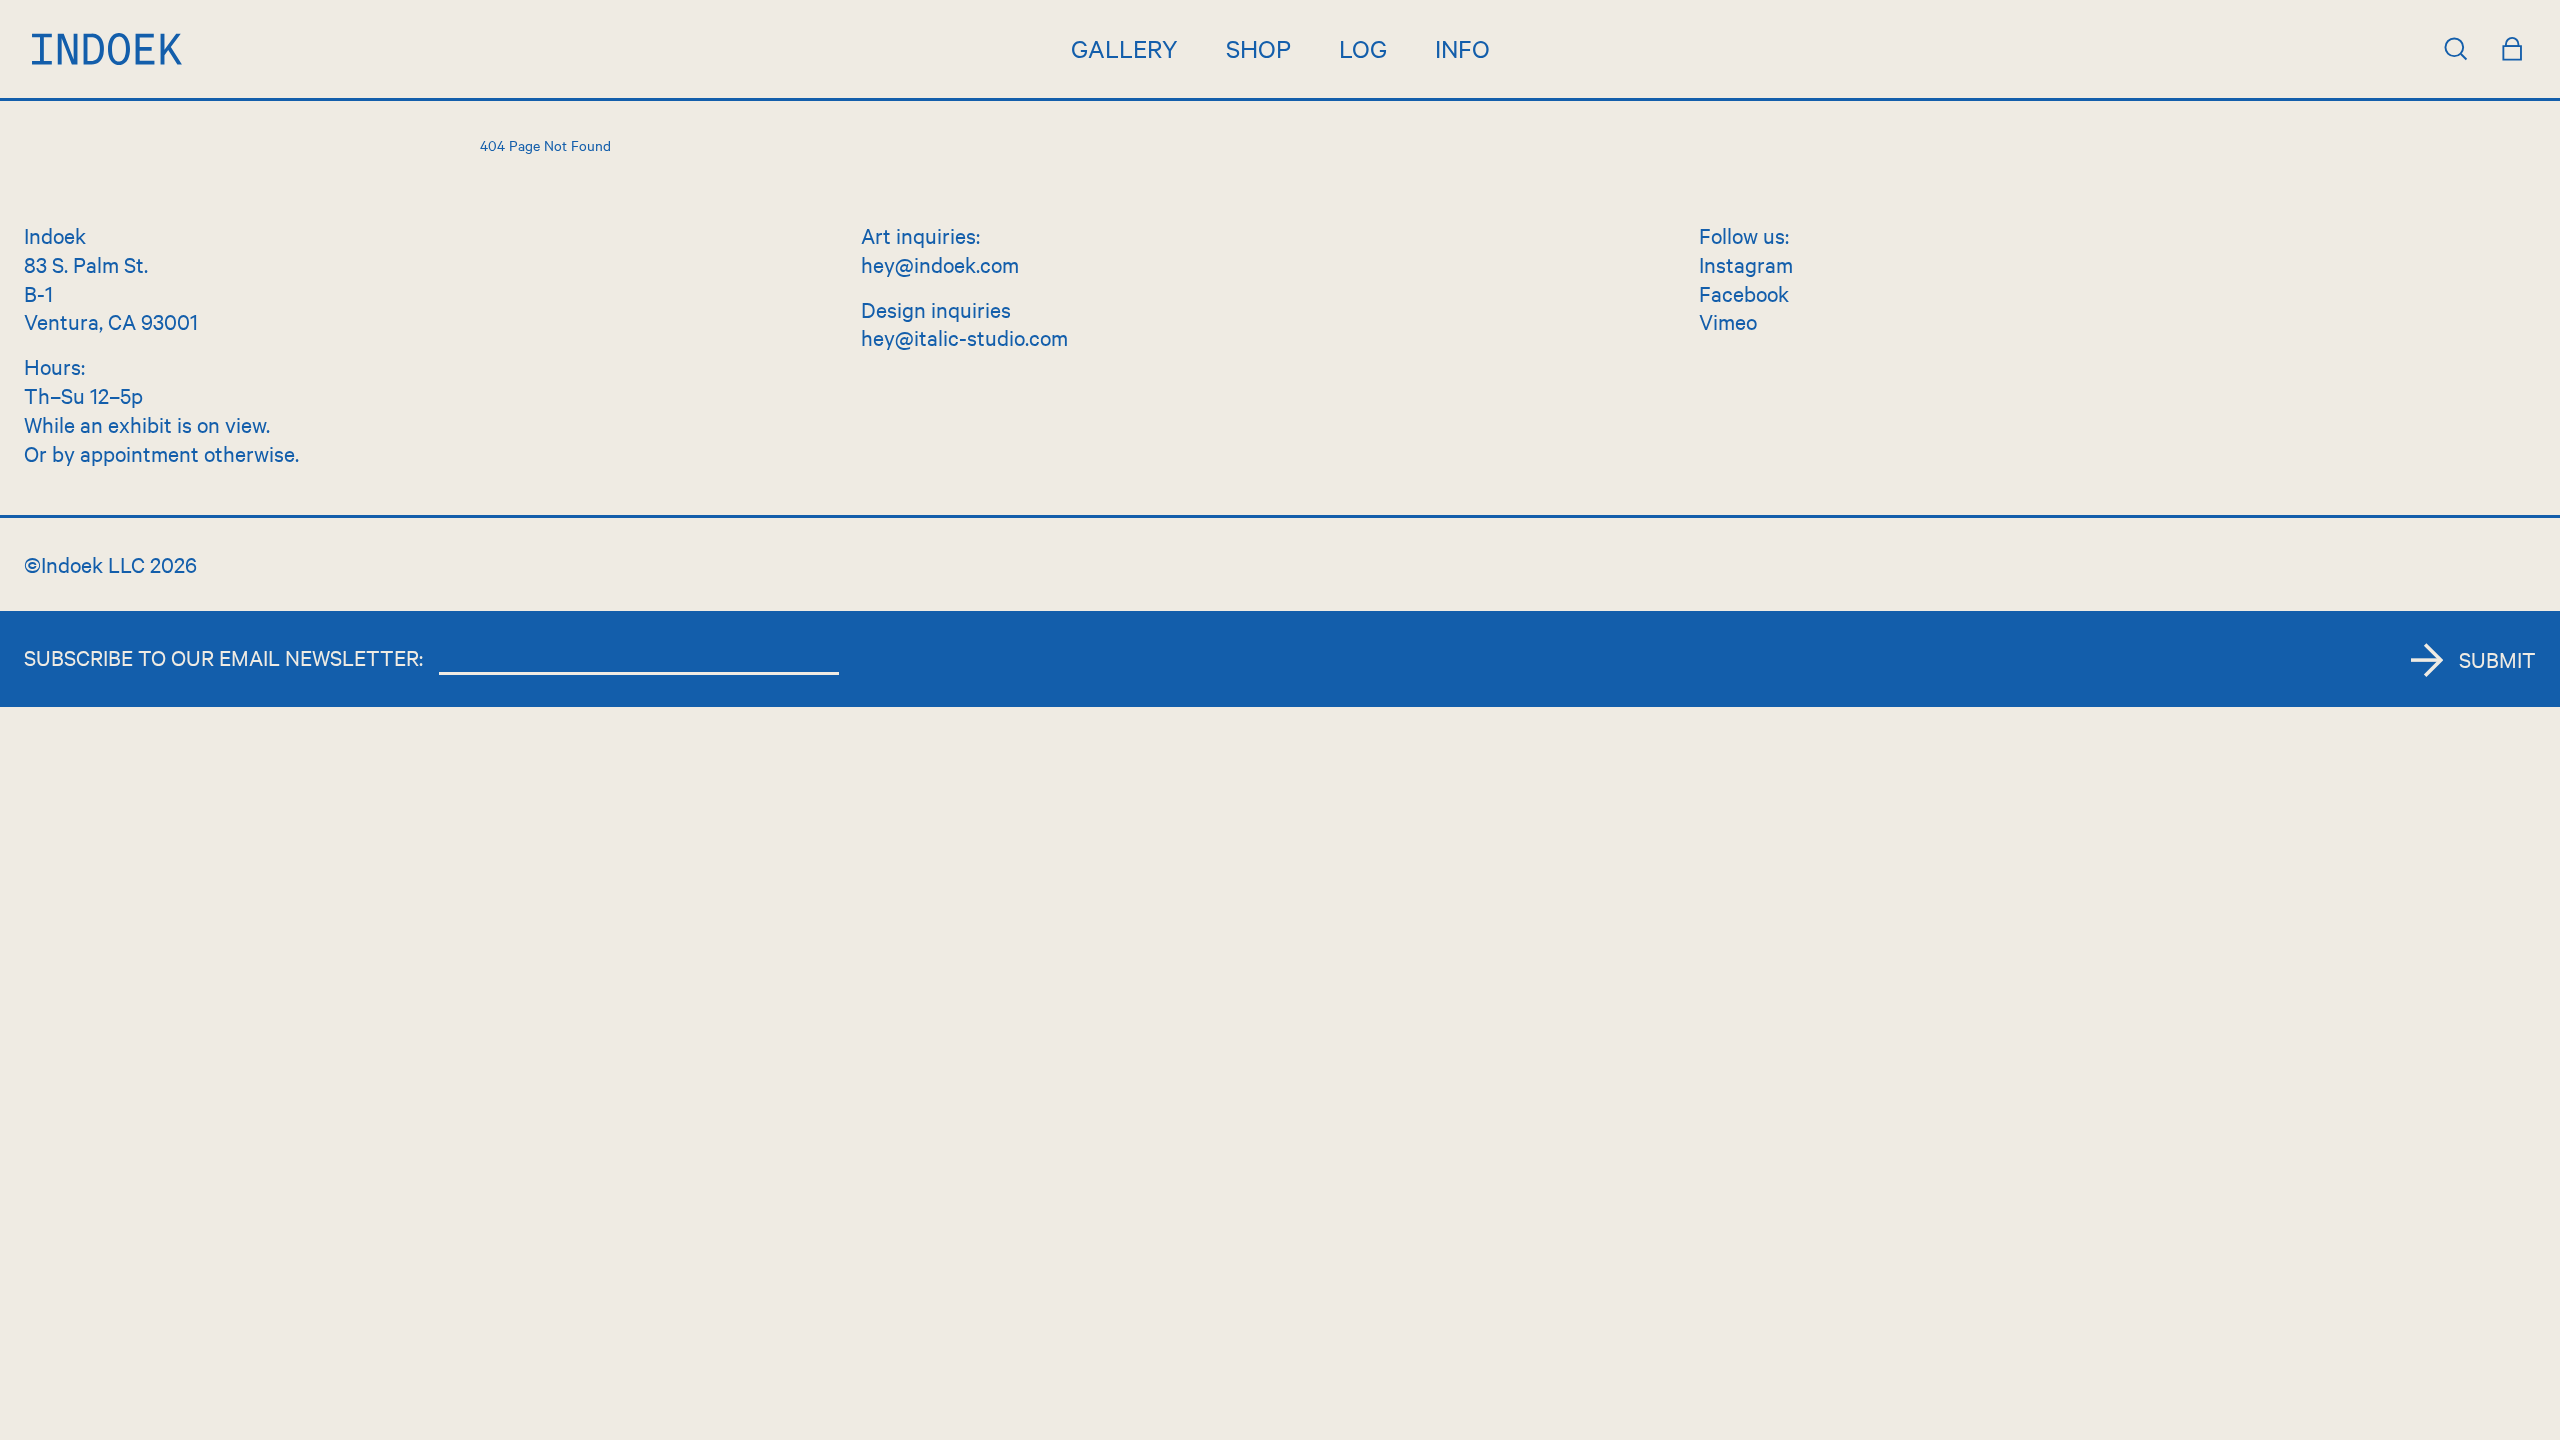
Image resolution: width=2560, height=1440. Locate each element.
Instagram (1746, 264)
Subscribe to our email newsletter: (223, 657)
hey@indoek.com (940, 264)
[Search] (2456, 49)
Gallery (1124, 48)
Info (1462, 48)
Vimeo (1728, 321)
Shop (1258, 48)
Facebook (1744, 293)
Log (1363, 48)
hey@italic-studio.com (964, 337)
